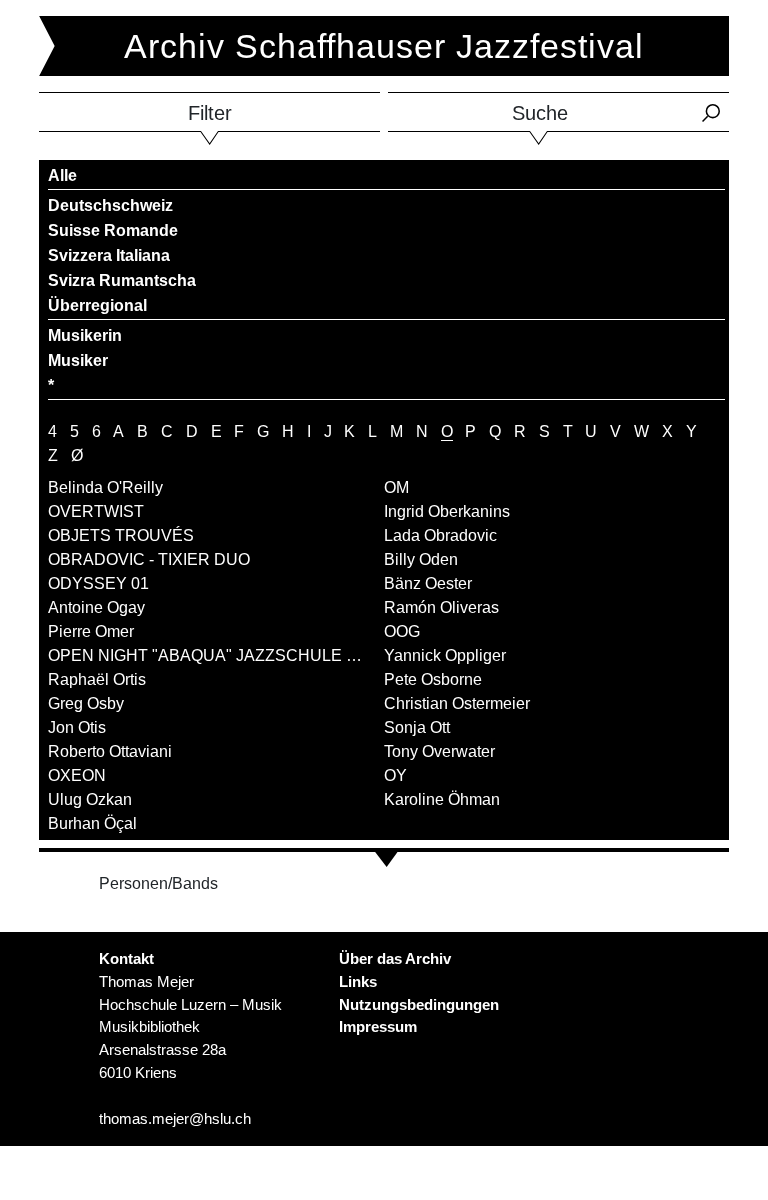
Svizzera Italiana (109, 255)
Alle (62, 175)
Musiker (78, 360)
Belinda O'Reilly (105, 487)
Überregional (97, 305)
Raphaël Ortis (97, 679)
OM (396, 487)
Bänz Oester (428, 583)
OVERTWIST (96, 511)
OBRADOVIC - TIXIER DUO (149, 559)
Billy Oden (421, 559)
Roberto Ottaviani (110, 751)
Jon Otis (77, 727)
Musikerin (85, 335)
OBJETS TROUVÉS (121, 535)
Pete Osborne (433, 679)
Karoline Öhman (442, 799)
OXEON (77, 775)
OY (395, 775)
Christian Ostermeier (457, 703)
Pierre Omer (91, 631)
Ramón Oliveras (441, 607)
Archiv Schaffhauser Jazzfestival (384, 46)
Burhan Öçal (92, 823)
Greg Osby (86, 703)
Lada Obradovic (440, 535)
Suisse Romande (113, 230)
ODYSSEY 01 (98, 583)
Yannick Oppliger (445, 655)
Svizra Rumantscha (122, 280)
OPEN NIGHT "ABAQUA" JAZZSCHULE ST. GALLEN (242, 655)
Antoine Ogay (96, 607)
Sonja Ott (417, 727)
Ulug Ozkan (90, 799)
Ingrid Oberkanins (447, 511)
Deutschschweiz (110, 205)
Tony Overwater (439, 751)
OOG (402, 631)
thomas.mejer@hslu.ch (175, 1118)
